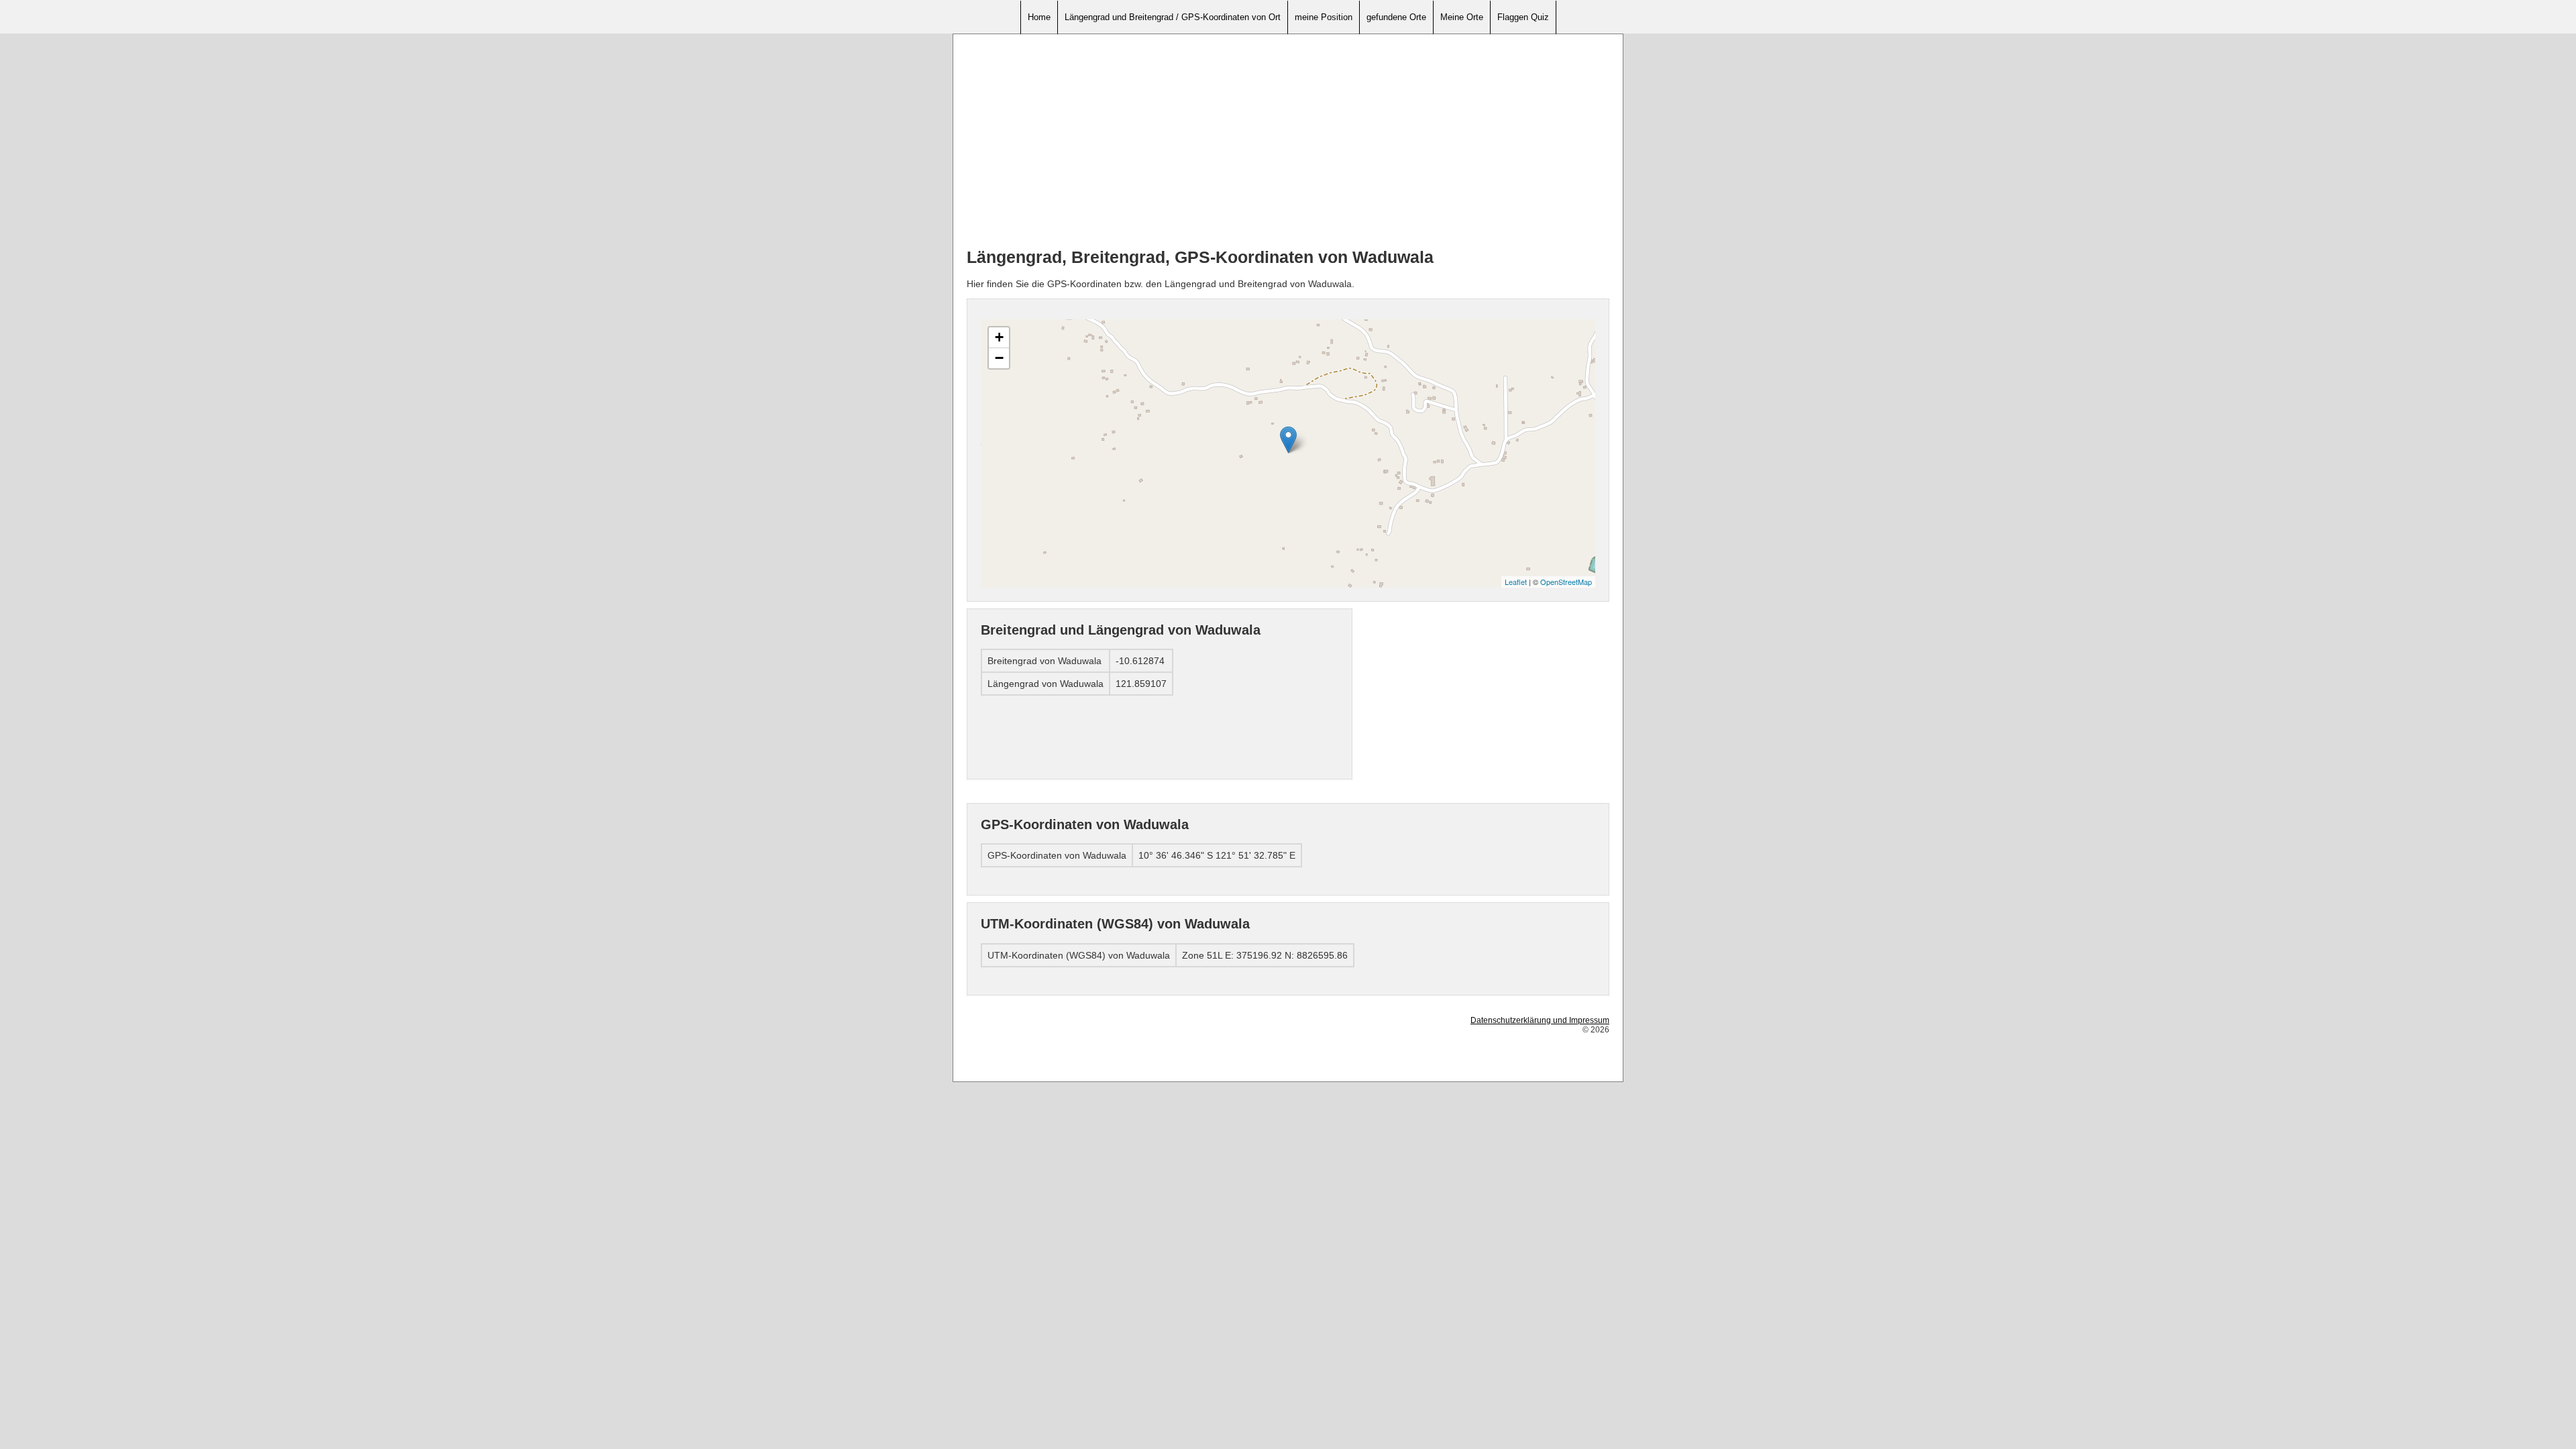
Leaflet (1516, 582)
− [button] (999, 358)
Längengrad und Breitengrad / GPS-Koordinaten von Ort (1173, 17)
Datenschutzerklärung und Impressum (1540, 1020)
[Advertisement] (1288, 142)
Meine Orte (1462, 17)
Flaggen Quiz (1523, 17)
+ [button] (999, 337)
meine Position (1324, 17)
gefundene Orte (1396, 17)
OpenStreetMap (1566, 582)
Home (1039, 17)
